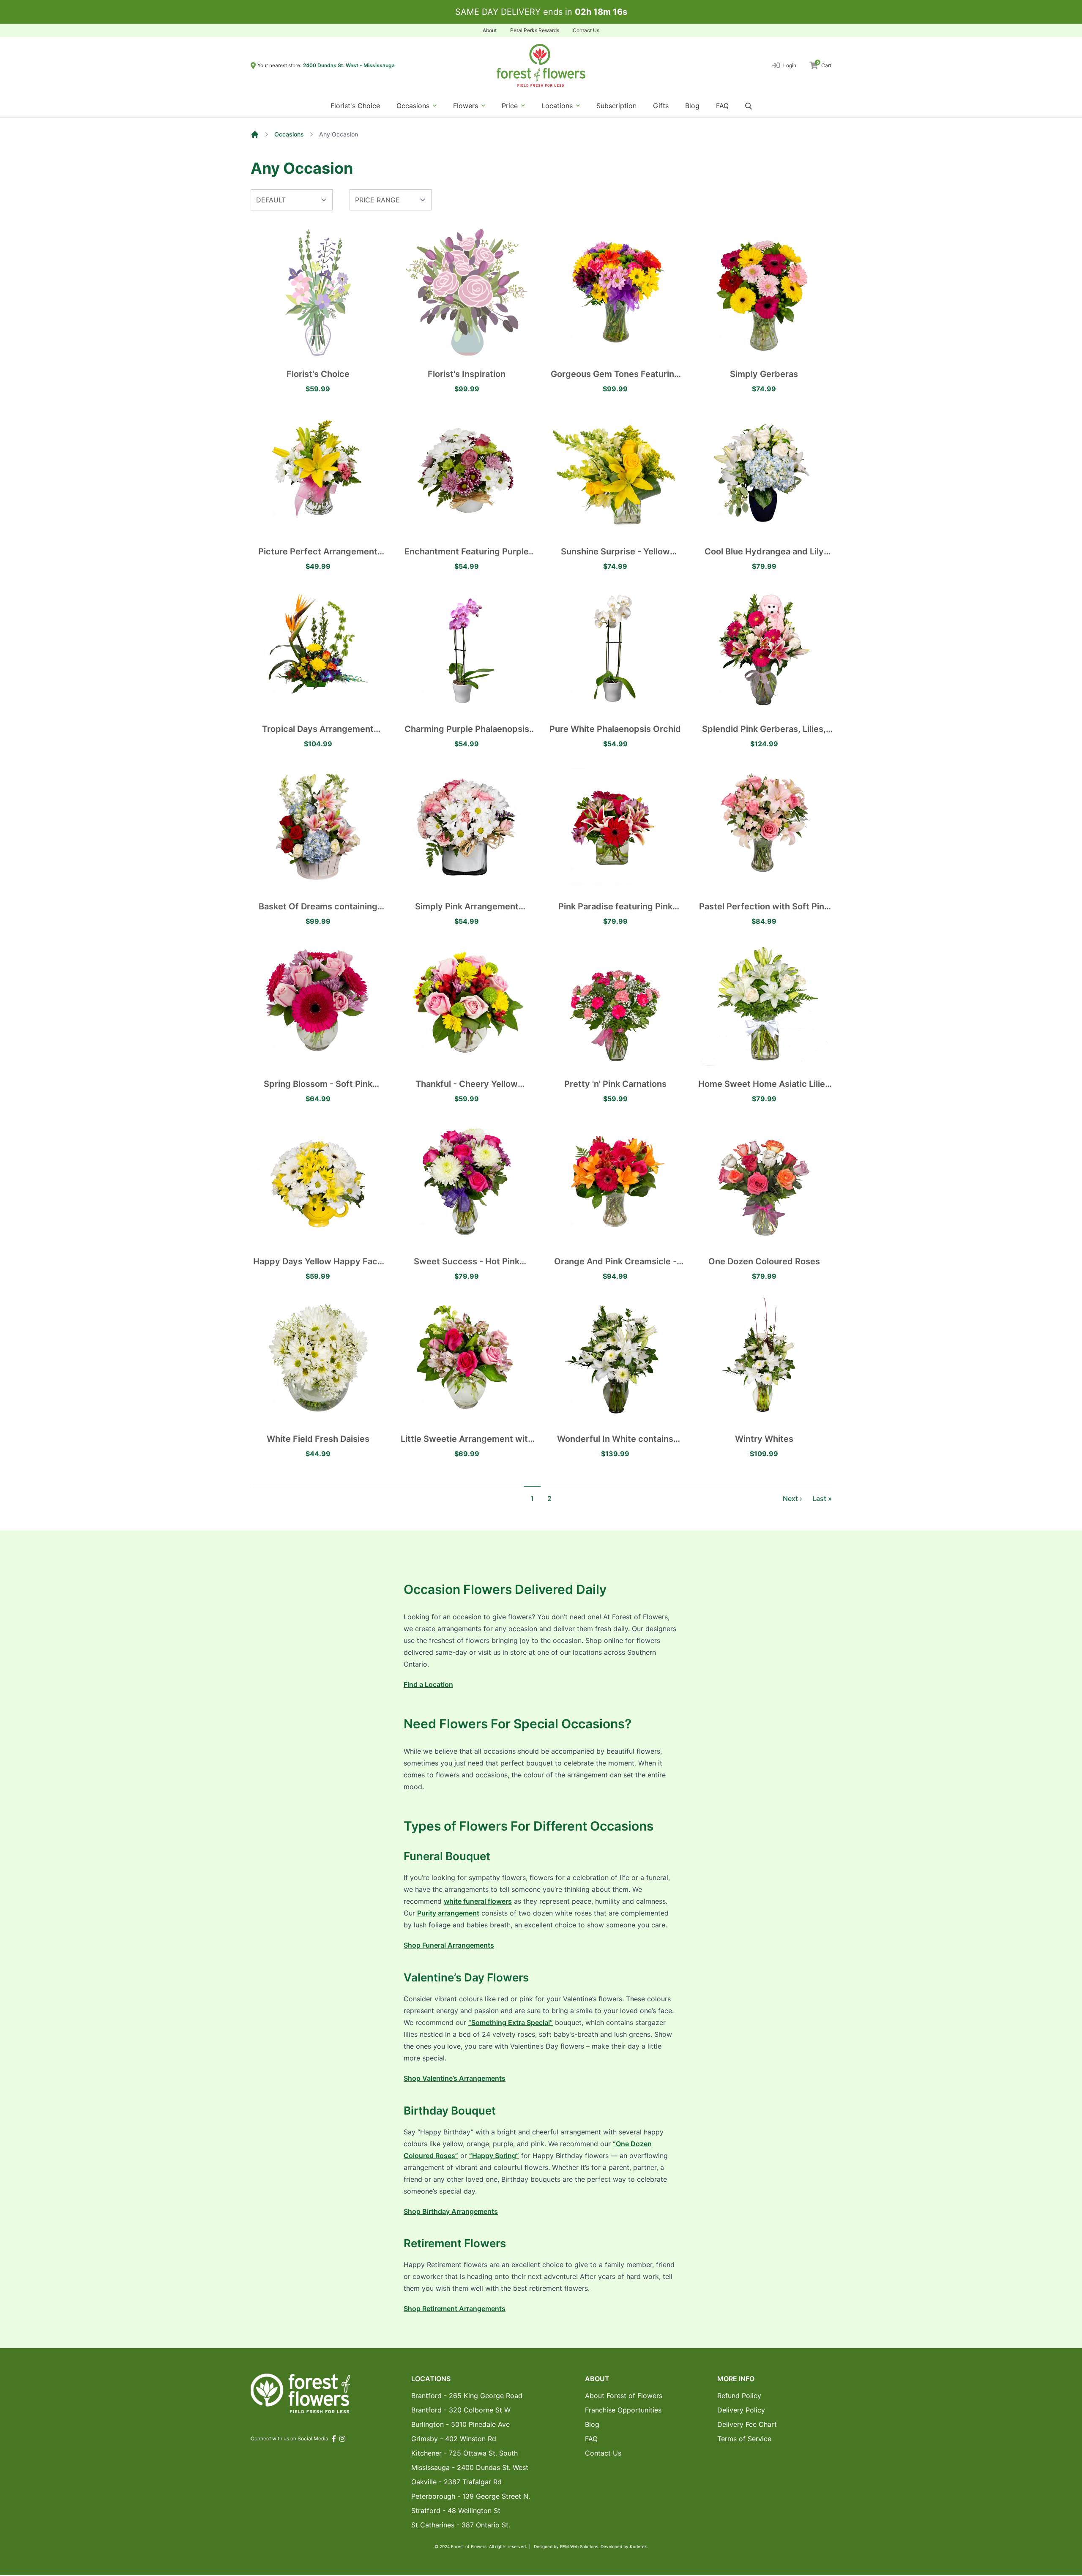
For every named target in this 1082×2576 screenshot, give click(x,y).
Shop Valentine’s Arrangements (455, 2078)
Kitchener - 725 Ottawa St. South (464, 2453)
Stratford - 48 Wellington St (456, 2511)
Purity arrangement (448, 1913)
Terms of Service (744, 2439)
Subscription (616, 106)
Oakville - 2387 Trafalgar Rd (456, 2482)
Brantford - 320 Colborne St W (461, 2410)
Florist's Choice (355, 106)
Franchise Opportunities (623, 2410)
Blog (692, 106)
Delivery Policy (741, 2410)
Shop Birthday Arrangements (451, 2211)
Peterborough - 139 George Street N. (471, 2496)
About (490, 30)
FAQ (722, 106)
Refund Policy (739, 2396)
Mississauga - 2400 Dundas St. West (470, 2467)
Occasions (289, 134)
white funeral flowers (478, 1901)
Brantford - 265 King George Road (467, 2396)
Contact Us (586, 30)
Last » (822, 1498)
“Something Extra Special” (511, 2022)
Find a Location (428, 1684)
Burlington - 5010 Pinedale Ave (460, 2424)
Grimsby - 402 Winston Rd (454, 2439)
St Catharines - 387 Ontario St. (461, 2525)
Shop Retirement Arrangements (455, 2309)
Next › (792, 1498)
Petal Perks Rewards (535, 30)
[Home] (255, 134)
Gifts (661, 106)
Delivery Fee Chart (747, 2424)
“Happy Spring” (494, 2156)
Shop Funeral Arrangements (449, 1945)
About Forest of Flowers (624, 2396)
